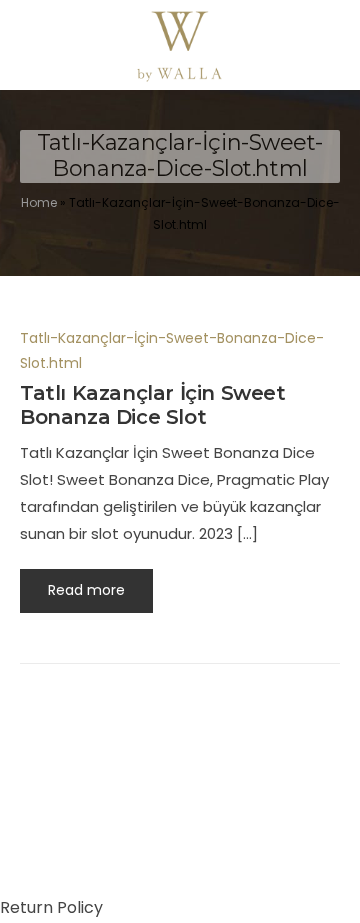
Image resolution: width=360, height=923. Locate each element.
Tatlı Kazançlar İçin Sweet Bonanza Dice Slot (153, 405)
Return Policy (51, 907)
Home (39, 202)
